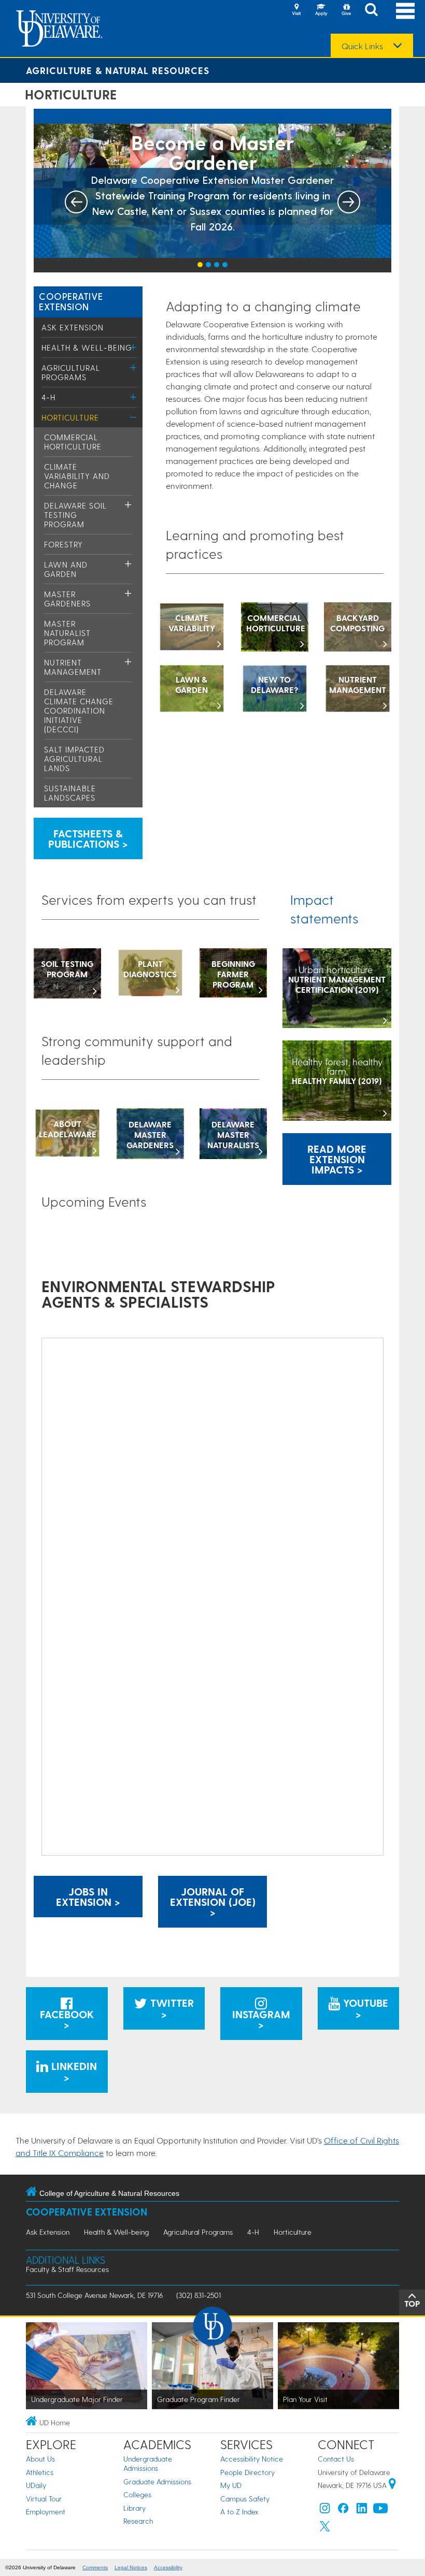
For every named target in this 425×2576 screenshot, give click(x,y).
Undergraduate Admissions (148, 2463)
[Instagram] (325, 2510)
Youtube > (364, 2008)
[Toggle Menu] (133, 347)
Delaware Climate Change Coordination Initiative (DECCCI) (79, 711)
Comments (95, 2567)
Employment (46, 2512)
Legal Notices (131, 2567)
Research (138, 2521)
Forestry (63, 544)
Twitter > (171, 2008)
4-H (48, 397)
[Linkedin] (362, 2510)
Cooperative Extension (71, 301)
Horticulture (70, 417)
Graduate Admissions (157, 2481)
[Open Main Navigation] (405, 11)
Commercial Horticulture (73, 442)
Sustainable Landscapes (70, 793)
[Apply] (321, 10)
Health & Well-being (87, 348)
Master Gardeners (67, 599)
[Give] (346, 10)
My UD (231, 2485)
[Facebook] (343, 2510)
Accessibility (168, 2567)
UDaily (36, 2485)
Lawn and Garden (66, 569)
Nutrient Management (73, 667)
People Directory (247, 2472)
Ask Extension (73, 327)
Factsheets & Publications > (88, 838)
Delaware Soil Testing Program (75, 515)
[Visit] (296, 10)
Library (134, 2508)
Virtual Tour (44, 2499)
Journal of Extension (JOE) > (213, 1902)
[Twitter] (325, 2529)
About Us (40, 2459)
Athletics (40, 2472)
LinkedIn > (73, 2072)
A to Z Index (239, 2512)
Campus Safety (245, 2499)
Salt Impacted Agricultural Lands (74, 759)
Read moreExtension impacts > (337, 1159)
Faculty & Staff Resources (67, 2269)
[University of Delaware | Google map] (392, 2485)
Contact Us (336, 2459)
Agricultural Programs (71, 372)
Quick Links (362, 46)
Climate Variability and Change (77, 476)
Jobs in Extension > (88, 1897)
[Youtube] (380, 2510)
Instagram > (261, 2019)
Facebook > (67, 2019)
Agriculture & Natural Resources (118, 70)
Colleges (137, 2494)
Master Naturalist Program (67, 633)
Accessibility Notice (252, 2459)
